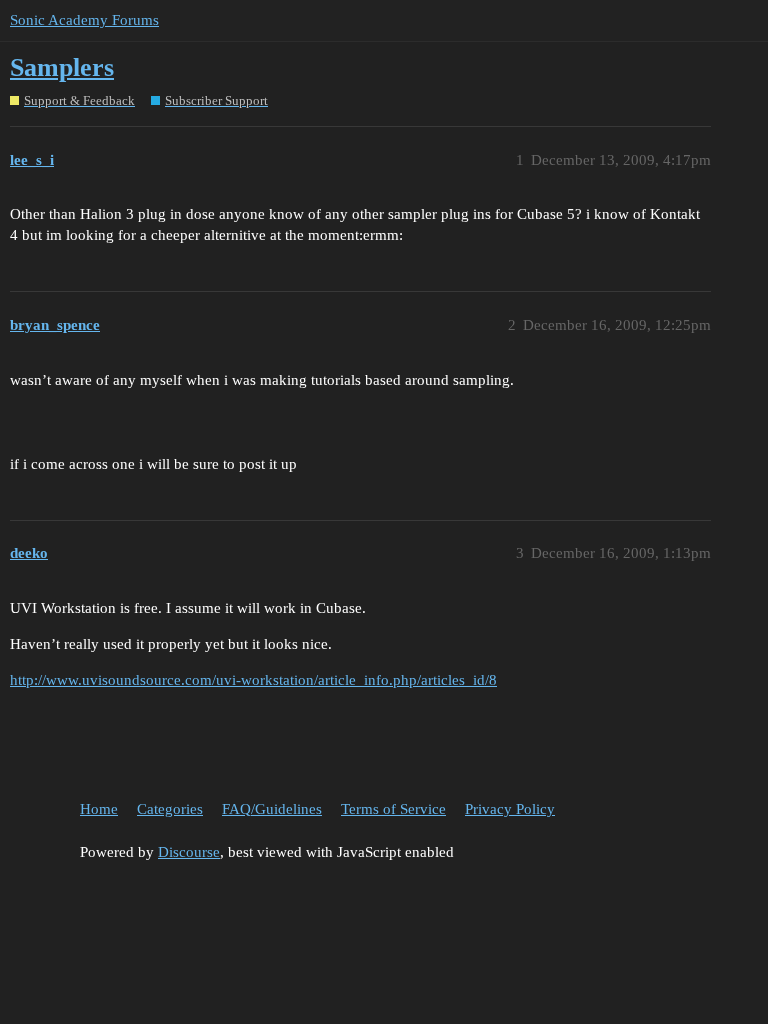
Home (99, 809)
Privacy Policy (510, 809)
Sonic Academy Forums (84, 20)
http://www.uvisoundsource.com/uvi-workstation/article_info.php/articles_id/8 (253, 680)
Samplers (62, 67)
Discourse (189, 852)
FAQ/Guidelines (272, 809)
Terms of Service (393, 809)
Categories (170, 809)
